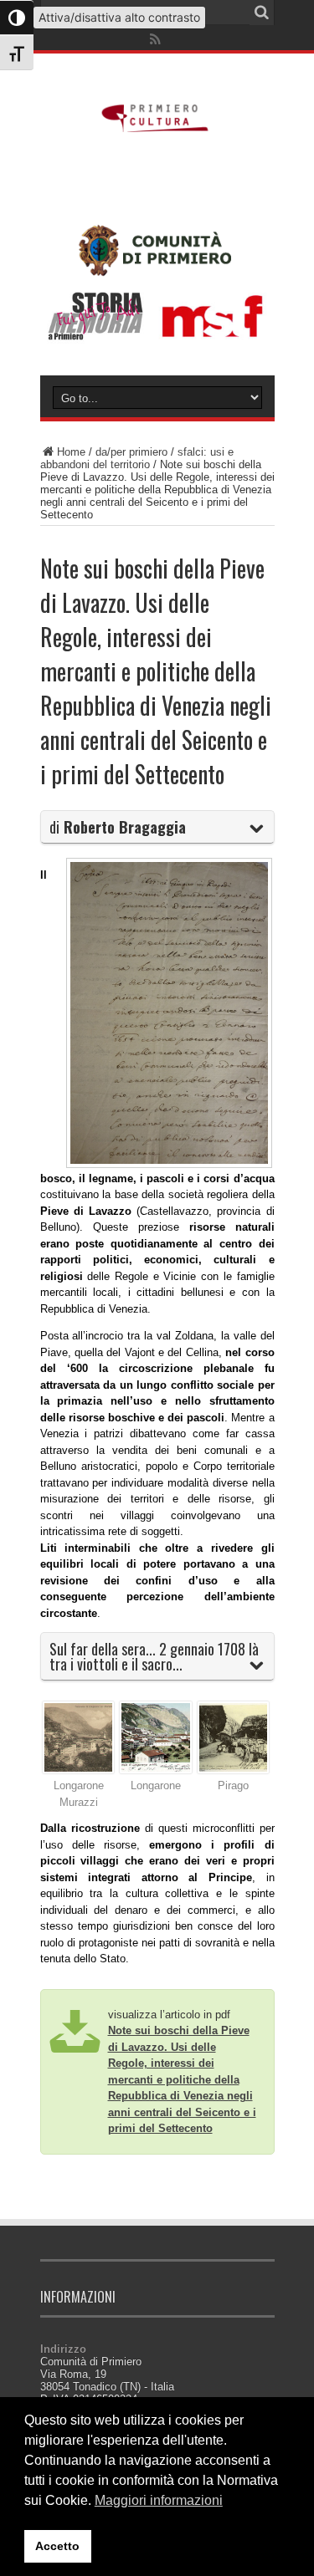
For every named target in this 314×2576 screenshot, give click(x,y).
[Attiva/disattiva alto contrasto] (17, 18)
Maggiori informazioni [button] (159, 2500)
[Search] (262, 13)
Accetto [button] (57, 2546)
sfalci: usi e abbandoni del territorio (137, 458)
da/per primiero (131, 452)
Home (71, 452)
